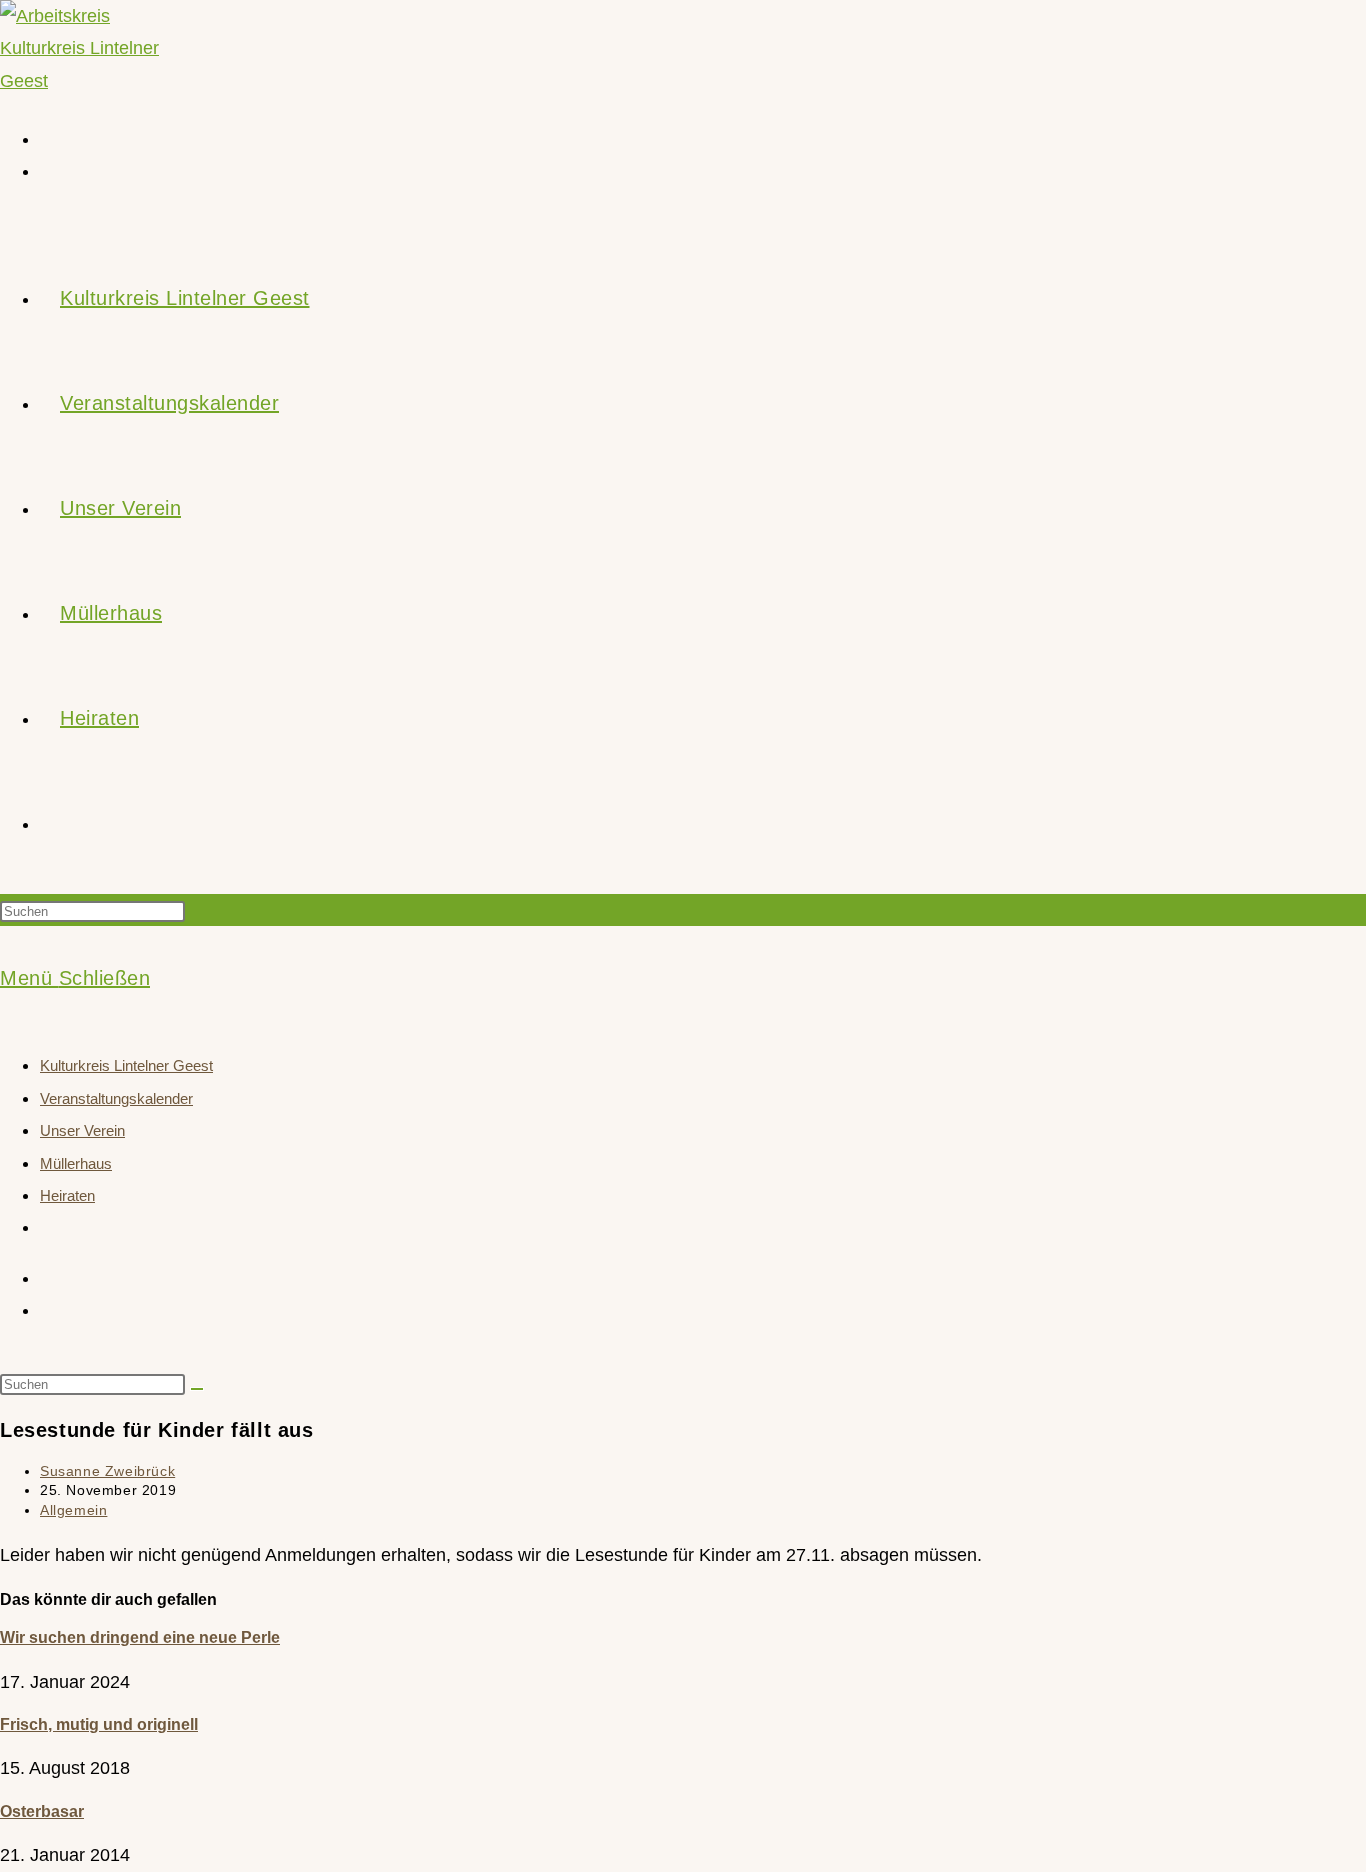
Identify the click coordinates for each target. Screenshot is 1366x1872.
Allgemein (73, 1510)
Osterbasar (42, 1811)
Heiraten (67, 1195)
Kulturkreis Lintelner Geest (126, 1065)
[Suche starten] (197, 1389)
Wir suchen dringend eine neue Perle (140, 1637)
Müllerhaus (76, 1163)
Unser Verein (82, 1130)
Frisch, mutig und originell (99, 1724)
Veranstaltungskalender (116, 1098)
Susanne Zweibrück (107, 1471)
